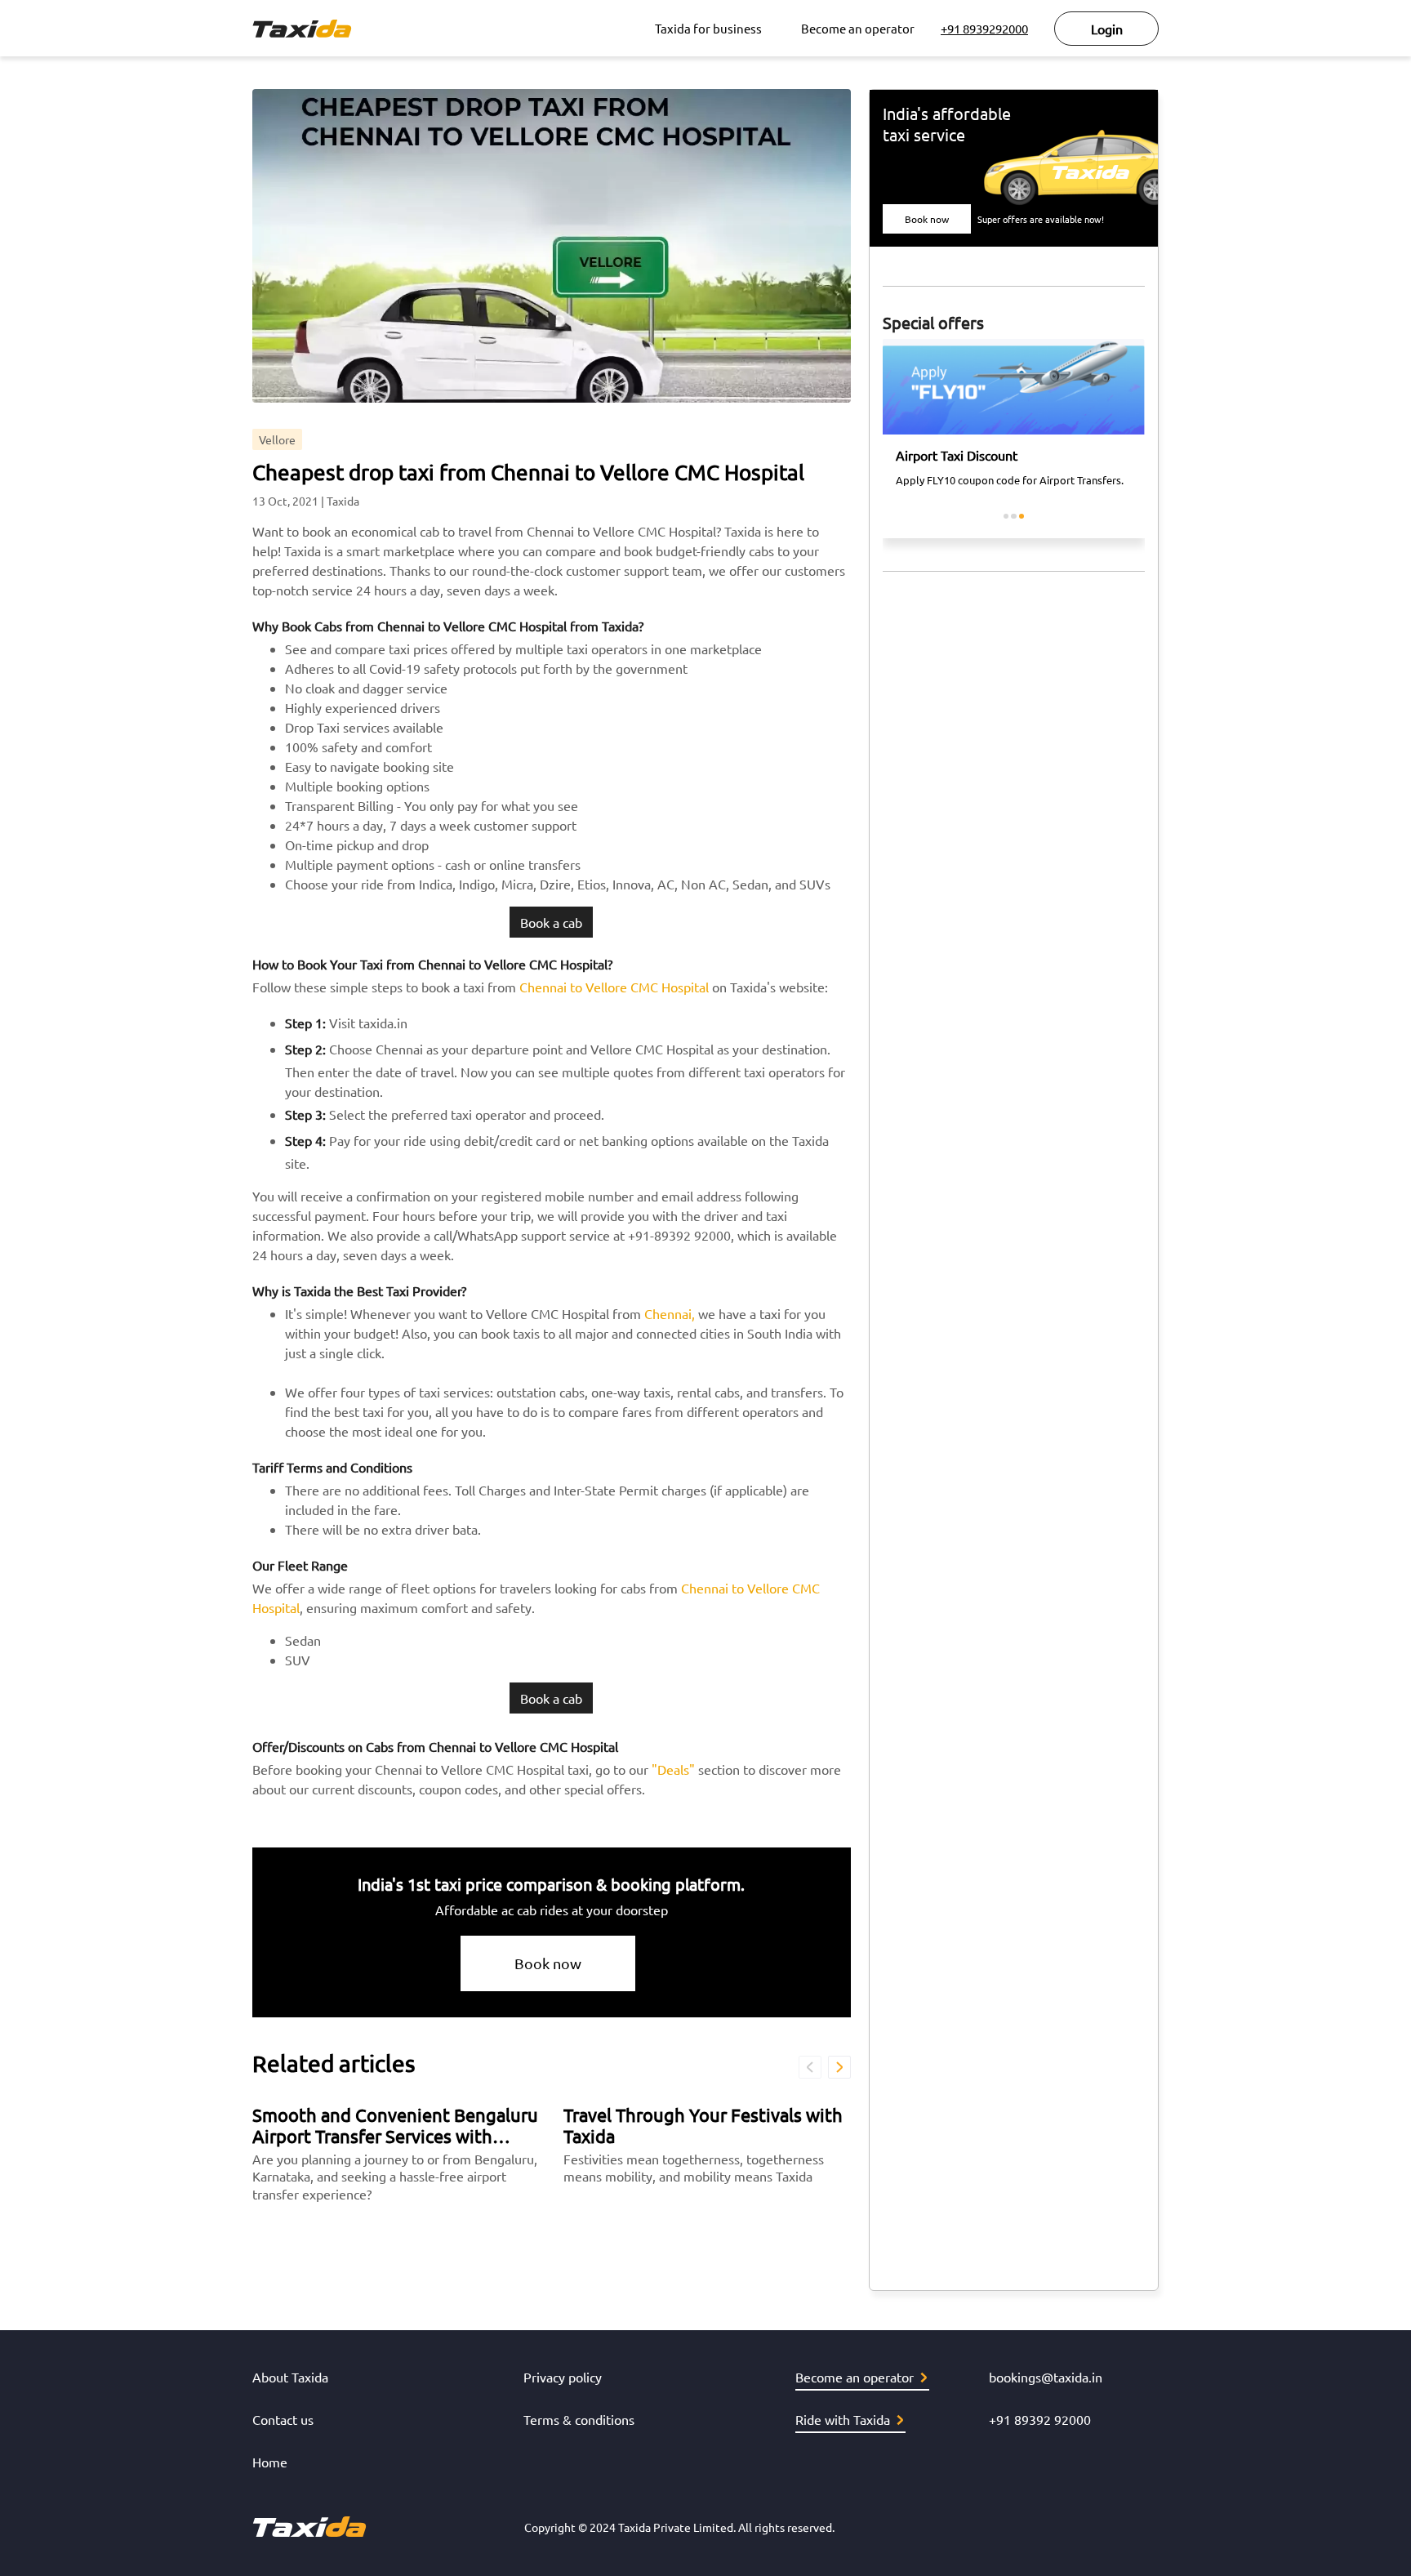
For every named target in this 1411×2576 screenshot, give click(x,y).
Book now (548, 1963)
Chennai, (670, 1313)
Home (270, 2462)
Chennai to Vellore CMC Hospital (614, 987)
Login (1107, 29)
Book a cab (551, 922)
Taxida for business (708, 28)
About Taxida (290, 2377)
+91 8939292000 (984, 28)
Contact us (283, 2419)
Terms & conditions (579, 2419)
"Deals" (673, 1769)
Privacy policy (563, 2377)
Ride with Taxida (843, 2419)
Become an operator (858, 28)
